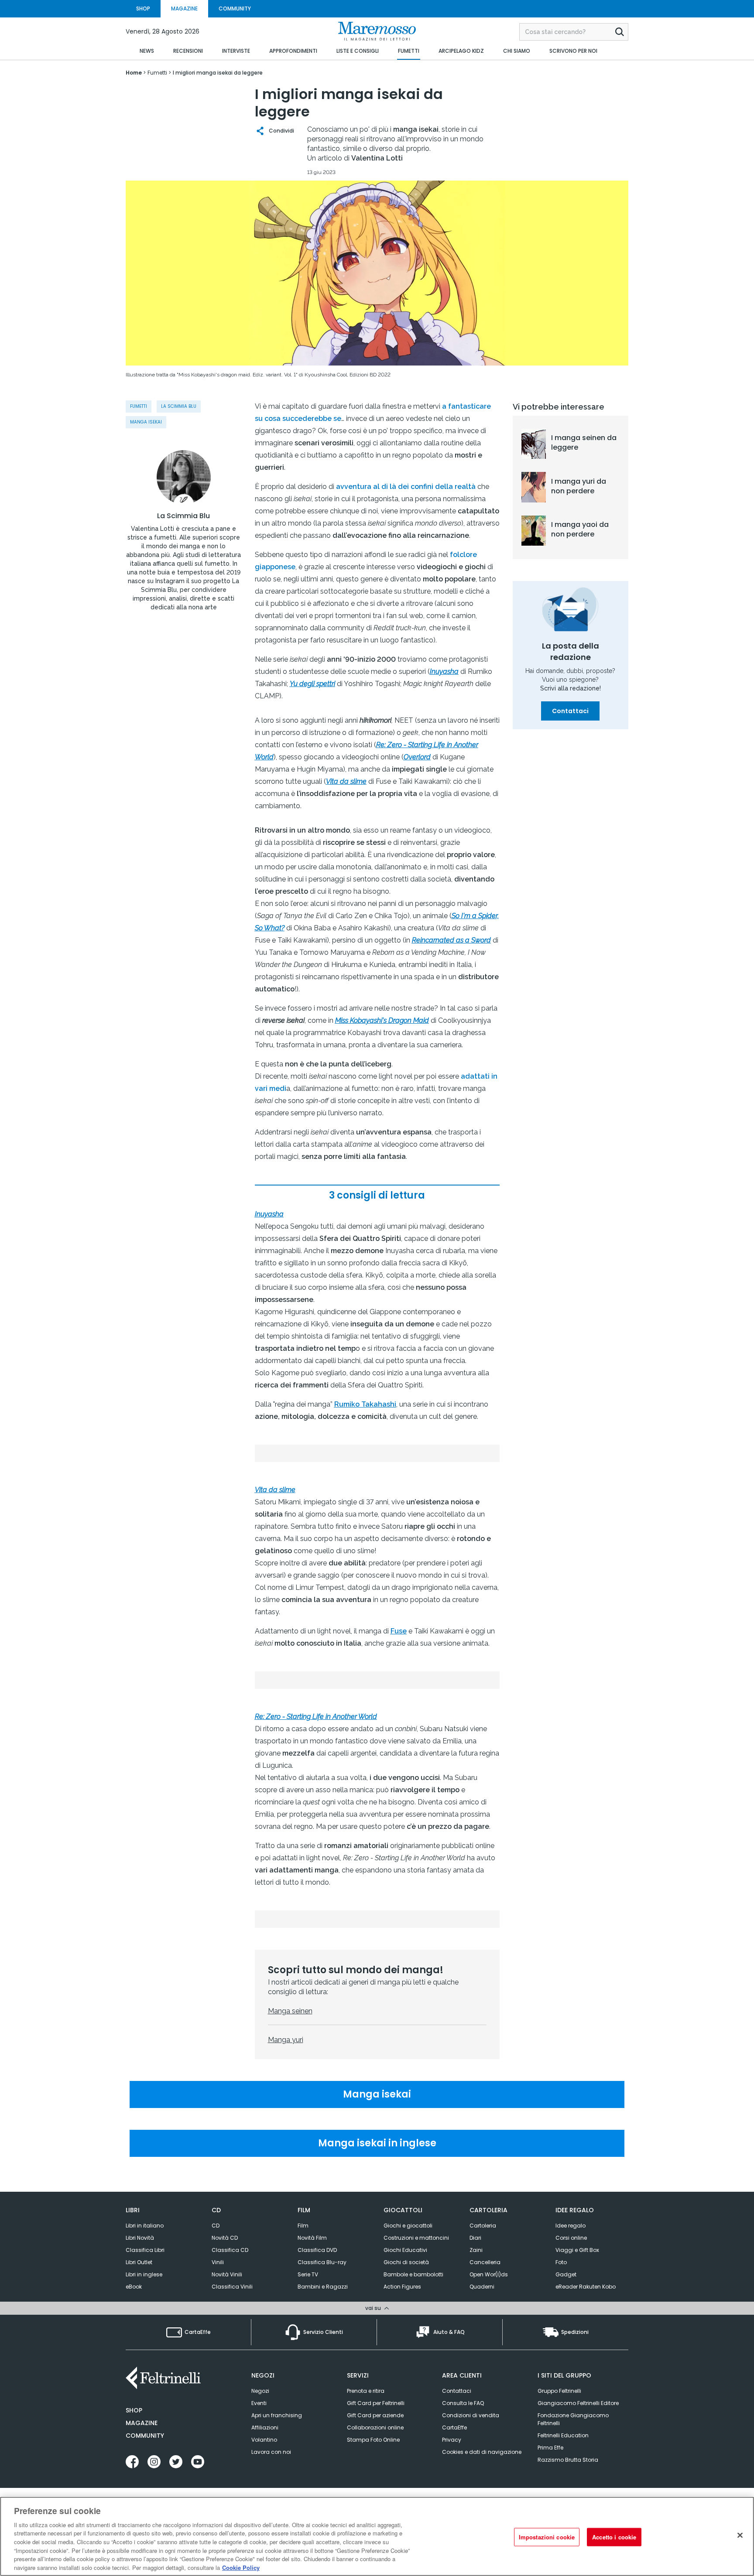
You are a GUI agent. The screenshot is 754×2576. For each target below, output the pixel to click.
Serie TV (308, 2274)
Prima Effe (550, 2448)
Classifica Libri (145, 2250)
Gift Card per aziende (375, 2415)
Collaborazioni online (375, 2427)
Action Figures (402, 2287)
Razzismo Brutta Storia (568, 2460)
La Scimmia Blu (179, 406)
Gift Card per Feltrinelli (376, 2403)
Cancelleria (485, 2262)
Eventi (259, 2403)
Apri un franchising (277, 2415)
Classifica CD (230, 2250)
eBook (134, 2287)
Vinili (218, 2262)
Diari (475, 2238)
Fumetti (139, 406)
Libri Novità (140, 2238)
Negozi (260, 2391)
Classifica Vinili (232, 2287)
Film (303, 2226)
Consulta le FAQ (463, 2403)
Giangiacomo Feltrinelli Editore (578, 2403)
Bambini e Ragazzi (323, 2287)
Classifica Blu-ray (322, 2262)
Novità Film (312, 2238)
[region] (377, 2536)
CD (216, 2226)
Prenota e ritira (366, 2391)
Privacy (452, 2440)
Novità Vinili (227, 2274)
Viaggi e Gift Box (577, 2250)
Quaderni (482, 2287)
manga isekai (146, 422)
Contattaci (570, 711)
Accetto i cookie (614, 2537)
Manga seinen (290, 2011)
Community (145, 2436)
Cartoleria (483, 2226)
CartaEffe (454, 2427)
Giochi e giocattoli (408, 2226)
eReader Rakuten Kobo (586, 2287)
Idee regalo (571, 2226)
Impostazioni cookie (547, 2537)
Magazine (142, 2423)
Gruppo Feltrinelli (559, 2391)
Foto (561, 2262)
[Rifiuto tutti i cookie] (740, 2535)
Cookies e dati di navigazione (482, 2452)
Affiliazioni (265, 2427)
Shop (134, 2410)
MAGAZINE (184, 9)
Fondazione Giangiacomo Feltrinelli (573, 2419)
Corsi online (571, 2238)
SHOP (143, 9)
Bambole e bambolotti (413, 2274)
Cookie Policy (241, 2567)
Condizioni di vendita (471, 2415)
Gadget (566, 2274)
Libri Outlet (139, 2262)
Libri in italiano (145, 2226)
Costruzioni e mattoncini (416, 2238)
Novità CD (225, 2238)
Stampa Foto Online (373, 2440)
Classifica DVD (317, 2250)
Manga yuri (286, 2040)
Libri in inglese (144, 2274)
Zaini (476, 2250)
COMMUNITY (235, 9)
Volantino (264, 2440)
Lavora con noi (271, 2452)
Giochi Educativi (405, 2250)
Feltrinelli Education (563, 2435)
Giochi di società (406, 2262)
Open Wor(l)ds (489, 2274)
